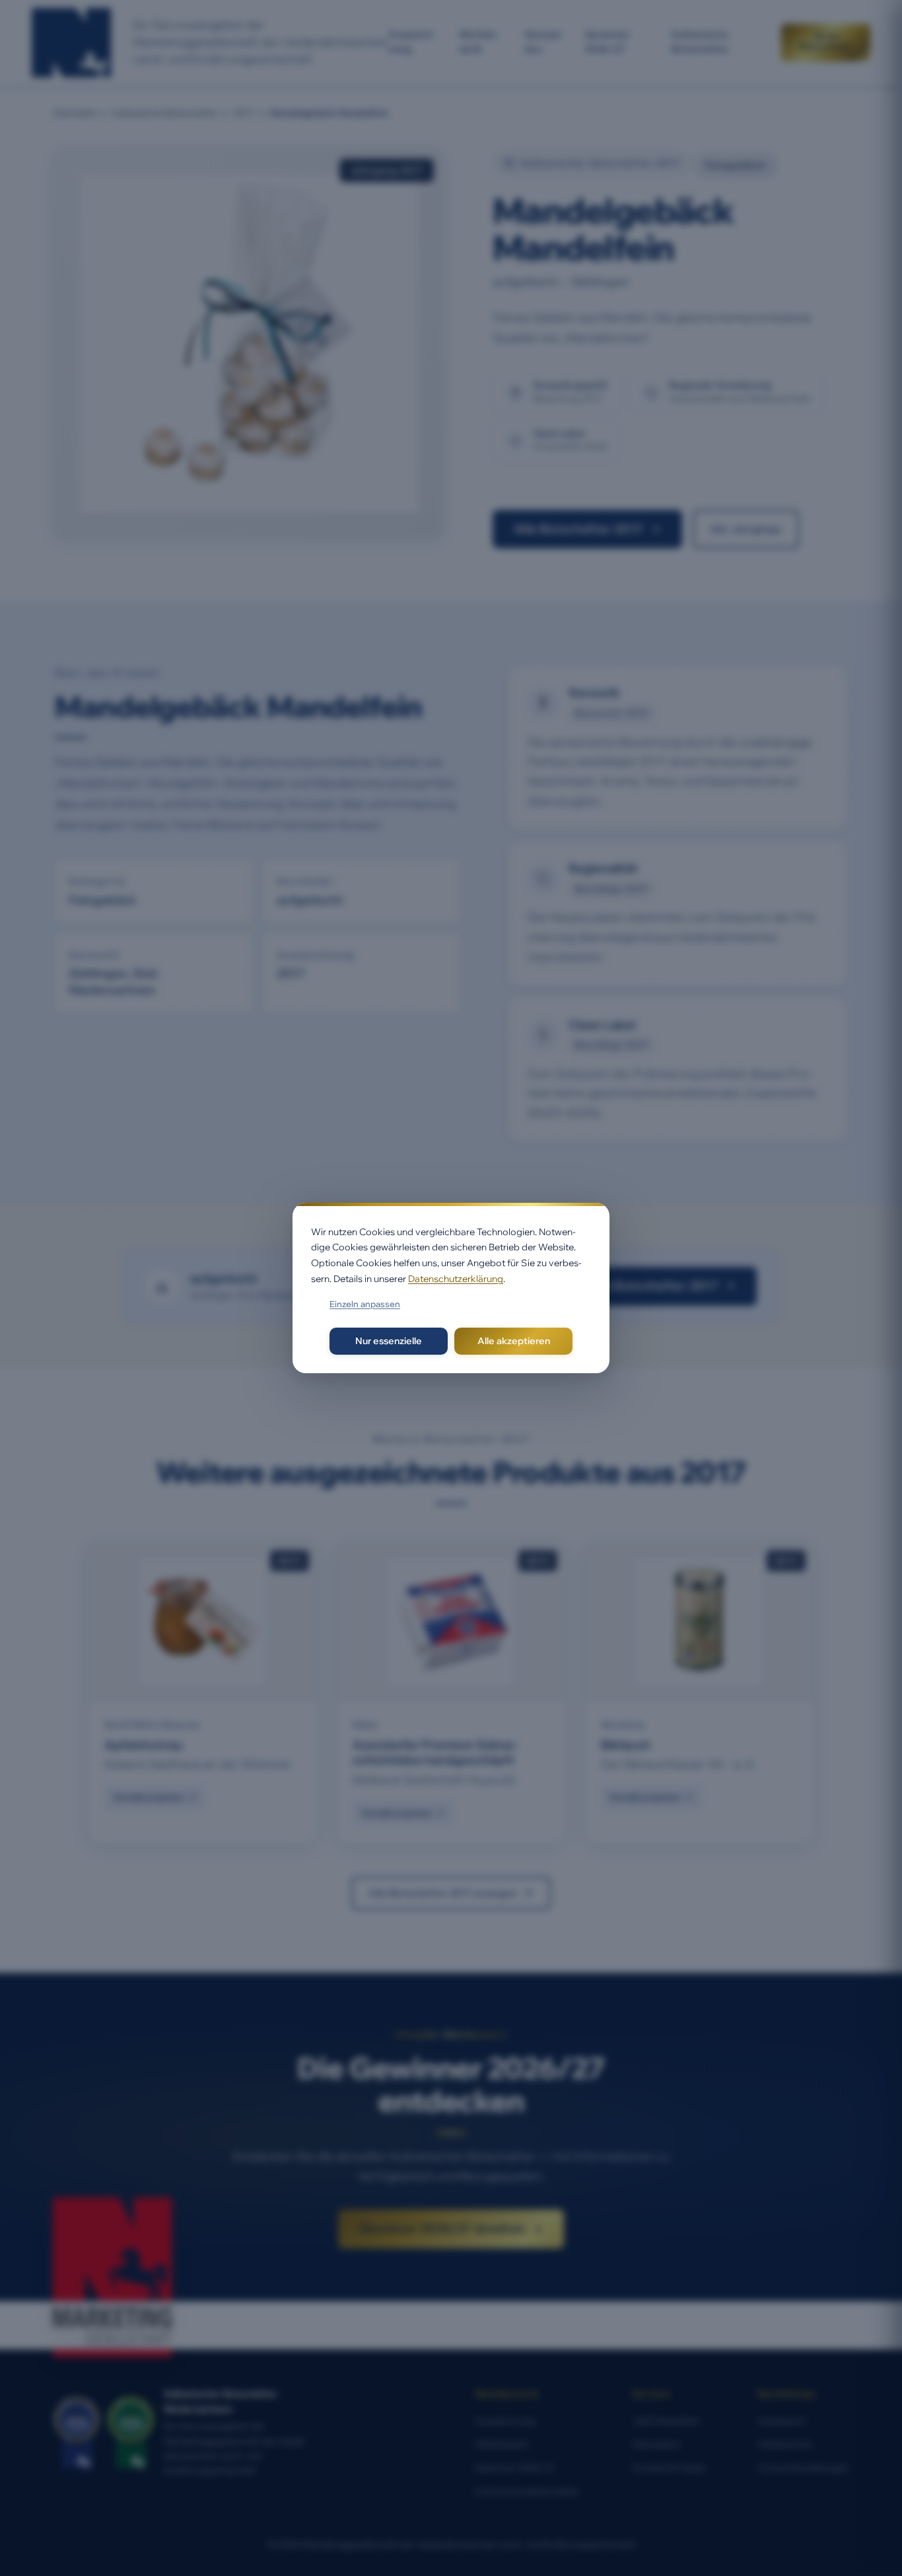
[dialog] (451, 1288)
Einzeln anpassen (365, 1304)
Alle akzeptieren (514, 1341)
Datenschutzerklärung (456, 1279)
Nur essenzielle (389, 1341)
